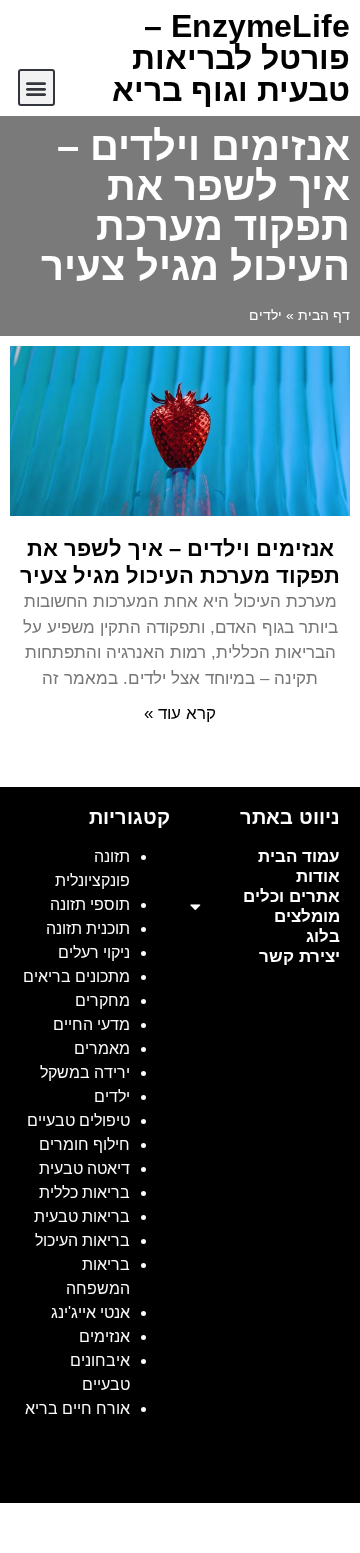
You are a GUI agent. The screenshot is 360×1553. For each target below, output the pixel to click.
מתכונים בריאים (76, 976)
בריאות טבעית (82, 1216)
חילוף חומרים (84, 1144)
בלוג (323, 936)
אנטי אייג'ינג (90, 1312)
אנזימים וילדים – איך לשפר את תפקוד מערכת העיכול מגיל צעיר (180, 561)
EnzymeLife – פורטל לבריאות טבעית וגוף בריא (231, 58)
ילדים (112, 1096)
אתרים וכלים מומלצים (291, 906)
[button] (36, 87)
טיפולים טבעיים (78, 1120)
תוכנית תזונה (88, 928)
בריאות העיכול (82, 1240)
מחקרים (102, 1000)
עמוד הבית (299, 856)
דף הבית (324, 315)
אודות (318, 876)
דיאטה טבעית (84, 1168)
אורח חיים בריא (77, 1408)
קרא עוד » (180, 713)
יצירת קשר (299, 956)
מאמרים (102, 1048)
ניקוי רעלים (94, 952)
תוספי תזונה (90, 904)
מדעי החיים (91, 1024)
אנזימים (104, 1336)
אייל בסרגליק (175, 1442)
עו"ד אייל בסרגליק (290, 1442)
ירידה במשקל (85, 1072)
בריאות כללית (84, 1192)
